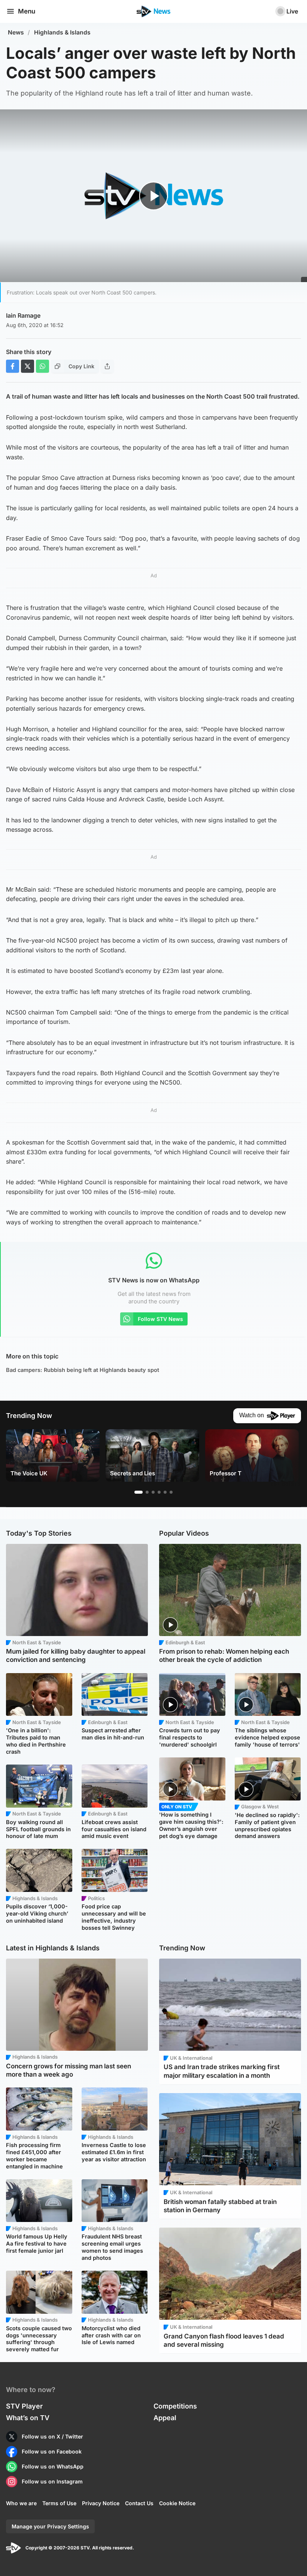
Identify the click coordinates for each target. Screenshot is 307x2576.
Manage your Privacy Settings (50, 2526)
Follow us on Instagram (52, 2481)
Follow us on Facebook (52, 2451)
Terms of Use (59, 2503)
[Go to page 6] (171, 1492)
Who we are (21, 2503)
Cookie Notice (177, 2503)
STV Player (24, 2406)
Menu (27, 11)
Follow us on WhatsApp (53, 2466)
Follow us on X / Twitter (52, 2436)
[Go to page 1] (139, 1492)
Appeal (165, 2418)
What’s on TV (28, 2418)
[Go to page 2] (147, 1492)
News (16, 32)
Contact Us (139, 2503)
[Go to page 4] (159, 1492)
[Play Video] (154, 196)
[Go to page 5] (165, 1492)
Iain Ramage (23, 315)
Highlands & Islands (62, 32)
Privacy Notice (101, 2503)
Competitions (175, 2406)
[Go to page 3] (153, 1492)
